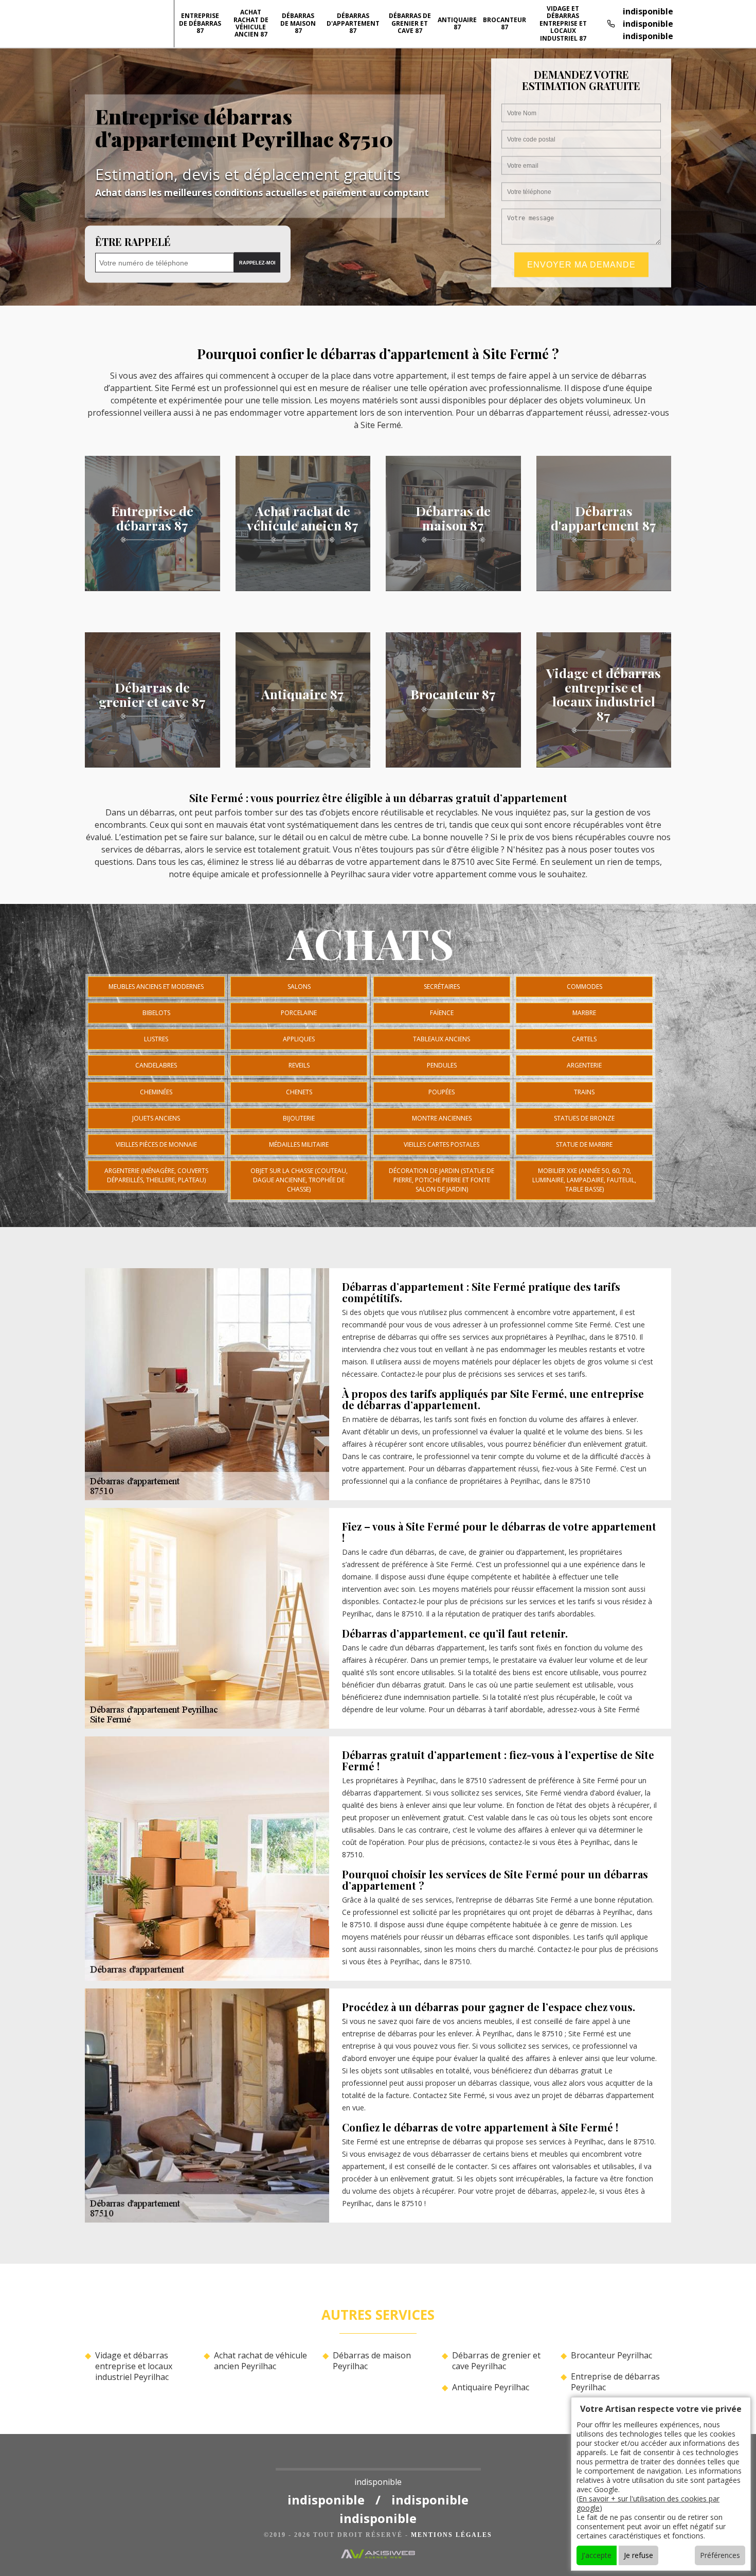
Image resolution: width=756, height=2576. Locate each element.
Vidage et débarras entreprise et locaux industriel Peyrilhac (134, 2366)
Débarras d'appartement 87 (353, 23)
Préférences (720, 2555)
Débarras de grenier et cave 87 (410, 23)
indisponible (648, 11)
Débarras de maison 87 (298, 23)
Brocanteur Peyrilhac (611, 2356)
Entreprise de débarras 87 (200, 23)
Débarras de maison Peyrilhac (372, 2361)
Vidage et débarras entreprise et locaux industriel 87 (563, 23)
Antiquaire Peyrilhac (491, 2387)
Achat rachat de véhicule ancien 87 (251, 23)
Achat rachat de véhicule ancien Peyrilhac (260, 2361)
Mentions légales (452, 2535)
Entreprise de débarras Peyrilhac (615, 2382)
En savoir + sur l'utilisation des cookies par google (648, 2503)
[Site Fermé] (378, 2461)
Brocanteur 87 (505, 23)
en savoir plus (152, 588)
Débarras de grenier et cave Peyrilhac (496, 2361)
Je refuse (638, 2555)
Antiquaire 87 (457, 23)
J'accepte (597, 2555)
